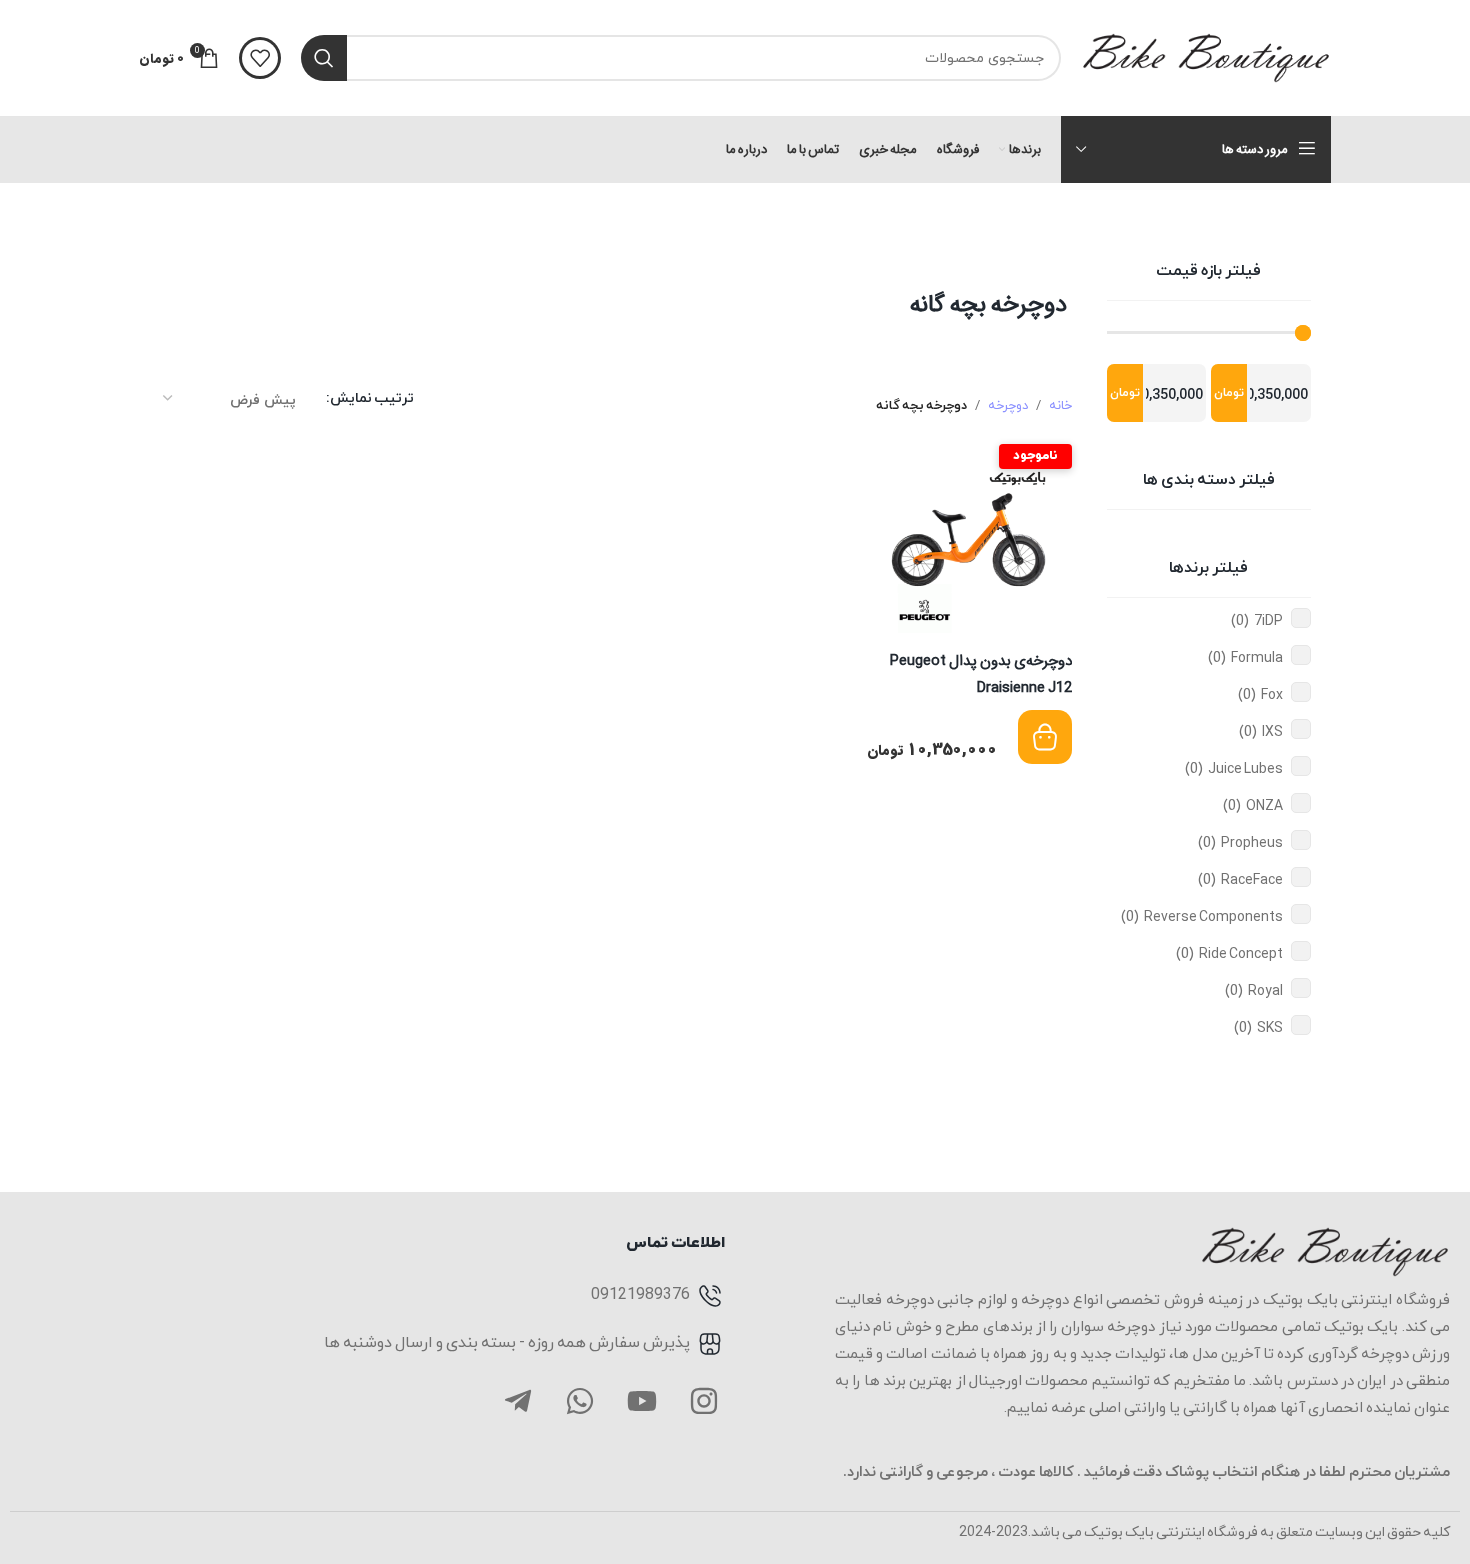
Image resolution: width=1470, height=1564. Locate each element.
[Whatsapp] (580, 1401)
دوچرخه (1008, 406)
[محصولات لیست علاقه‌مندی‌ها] (260, 58)
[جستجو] (324, 58)
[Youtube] (642, 1401)
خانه (1060, 406)
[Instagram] (704, 1401)
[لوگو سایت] (1206, 56)
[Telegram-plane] (518, 1401)
